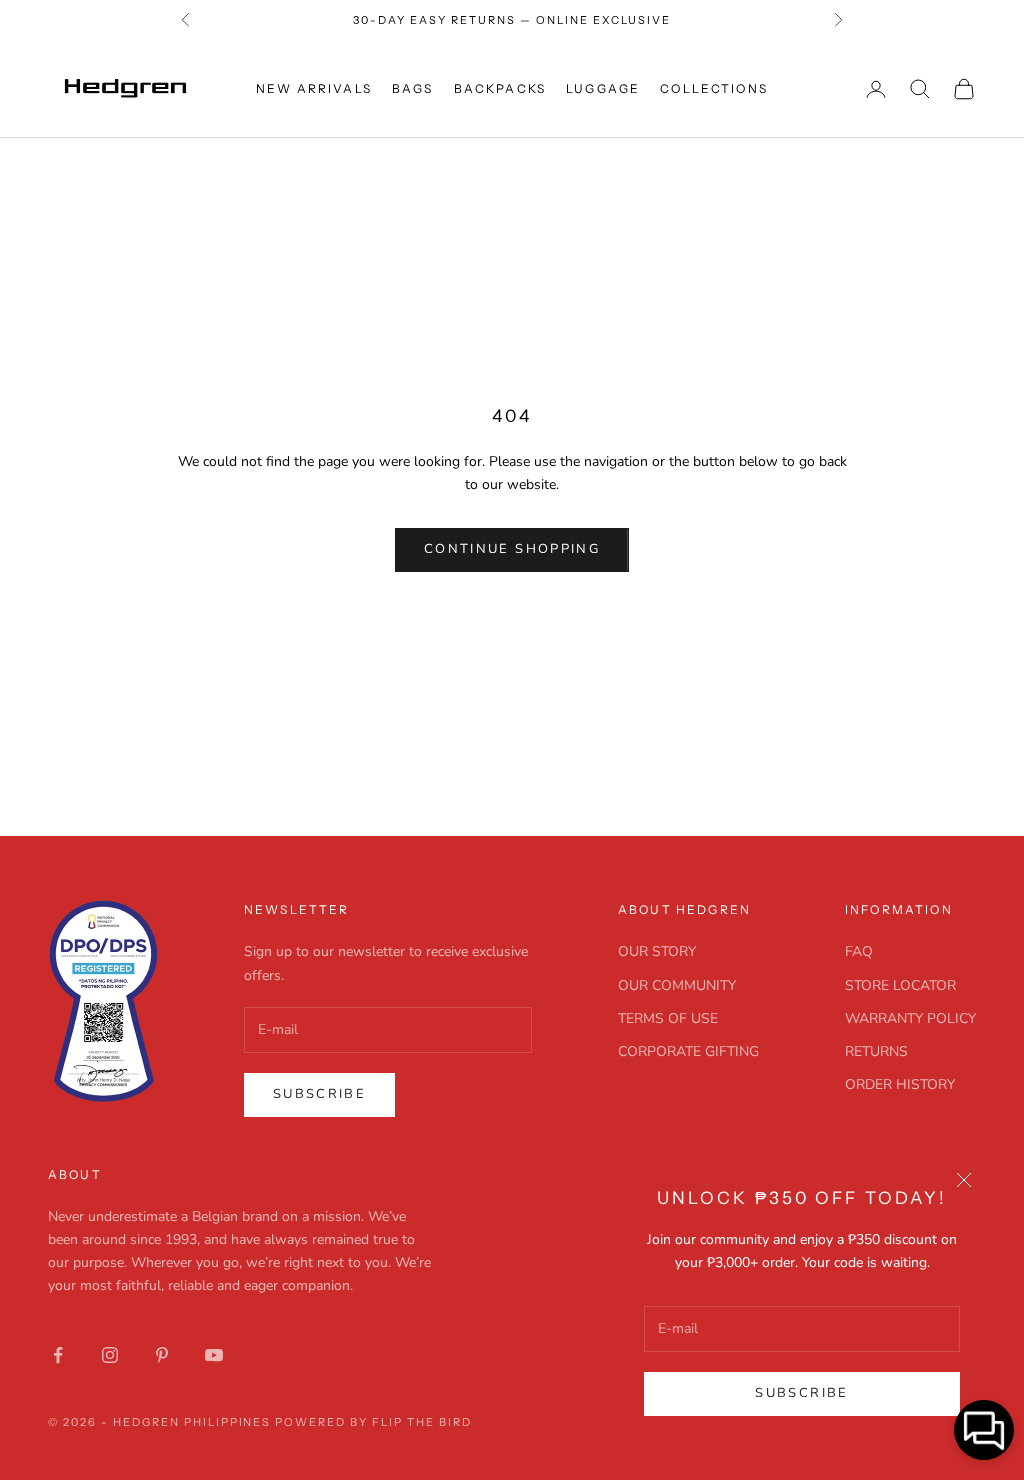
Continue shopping (512, 549)
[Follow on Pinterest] (162, 1355)
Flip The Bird (422, 1422)
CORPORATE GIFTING (688, 1051)
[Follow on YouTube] (214, 1355)
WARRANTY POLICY (910, 1018)
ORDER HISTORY (900, 1084)
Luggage (603, 88)
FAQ (859, 951)
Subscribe (801, 1393)
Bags (413, 88)
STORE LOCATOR (900, 985)
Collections (714, 88)
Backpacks (500, 88)
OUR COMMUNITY (677, 985)
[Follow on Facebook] (58, 1355)
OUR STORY (657, 951)
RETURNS (876, 1051)
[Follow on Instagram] (110, 1355)
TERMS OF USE (668, 1018)
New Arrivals (314, 88)
